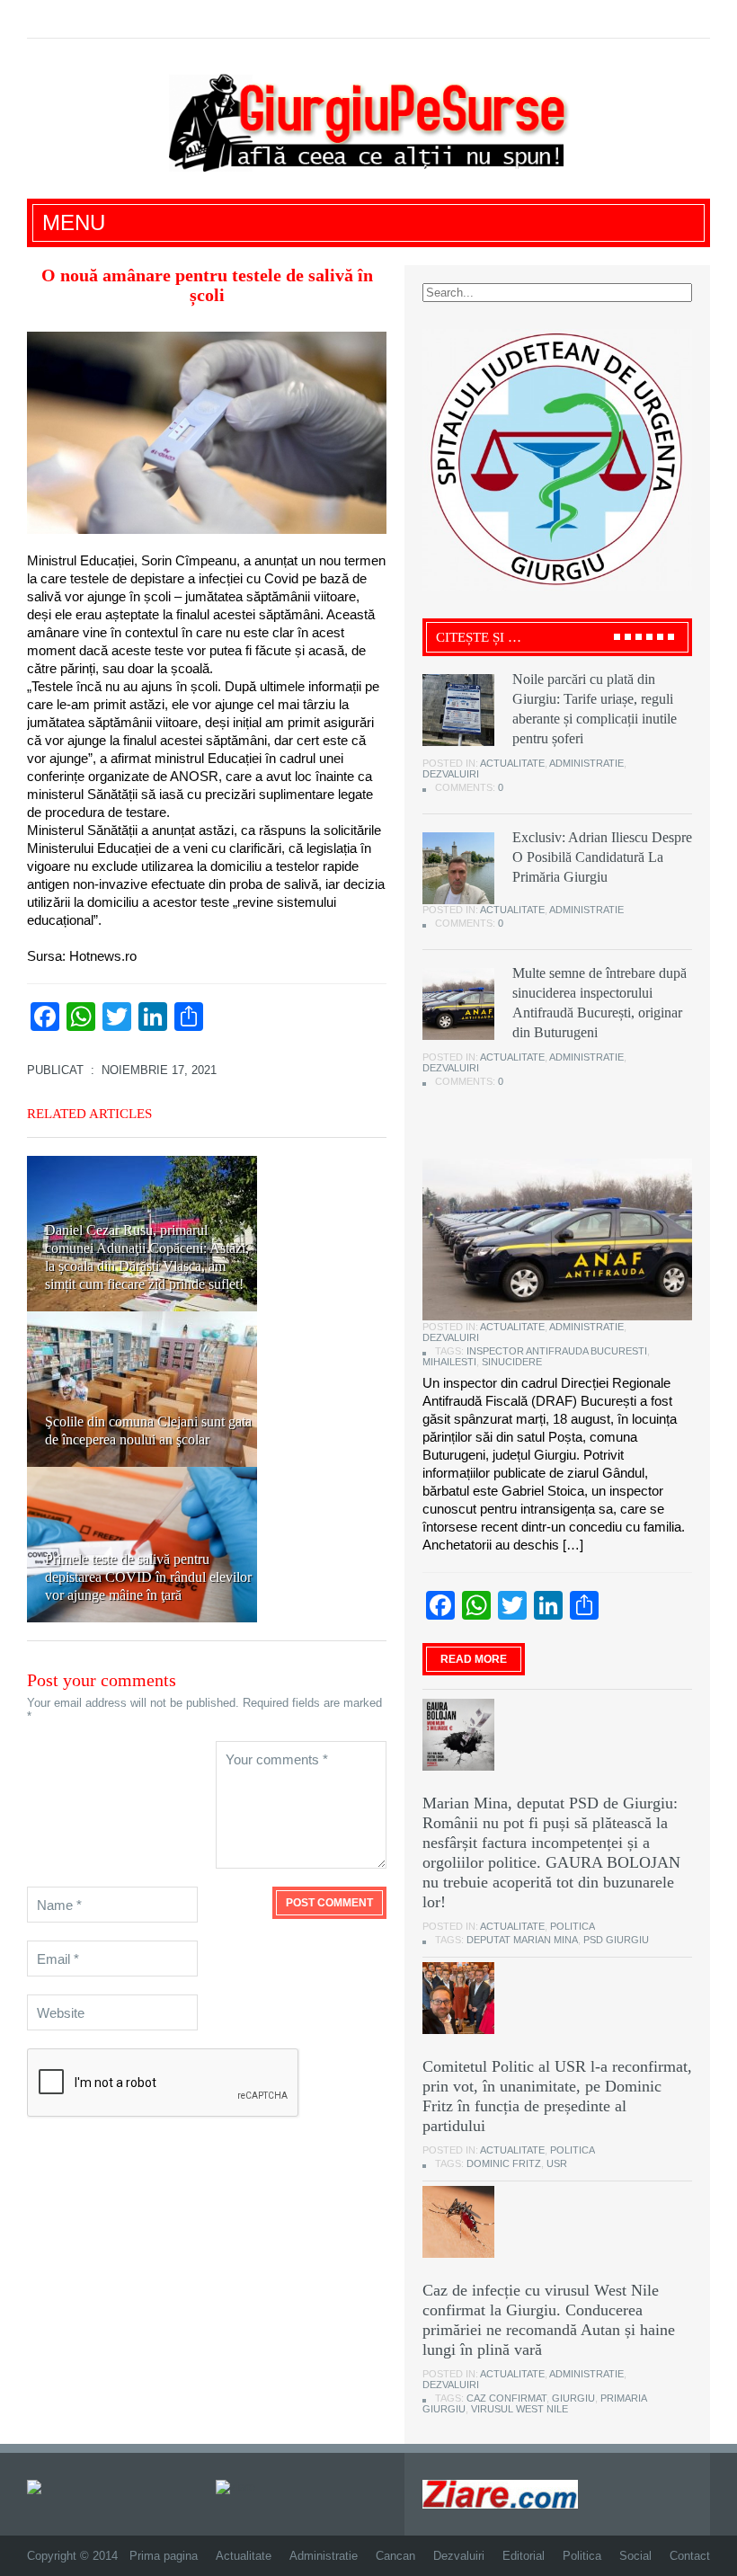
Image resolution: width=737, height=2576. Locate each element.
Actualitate (512, 763)
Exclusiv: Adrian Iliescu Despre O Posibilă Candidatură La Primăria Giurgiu (602, 857)
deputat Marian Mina (522, 1940)
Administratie (586, 763)
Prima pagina (164, 2556)
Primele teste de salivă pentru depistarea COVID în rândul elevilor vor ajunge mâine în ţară (148, 1577)
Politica (573, 1926)
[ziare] (235, 2487)
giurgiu (573, 2398)
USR (557, 2163)
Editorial (524, 2556)
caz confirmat (506, 2398)
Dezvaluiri (451, 774)
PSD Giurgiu (616, 1940)
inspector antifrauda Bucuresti (557, 1351)
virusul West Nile (519, 2409)
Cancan (395, 2556)
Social (635, 2556)
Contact (690, 2556)
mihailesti (449, 1362)
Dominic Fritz (504, 2163)
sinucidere (512, 1362)
